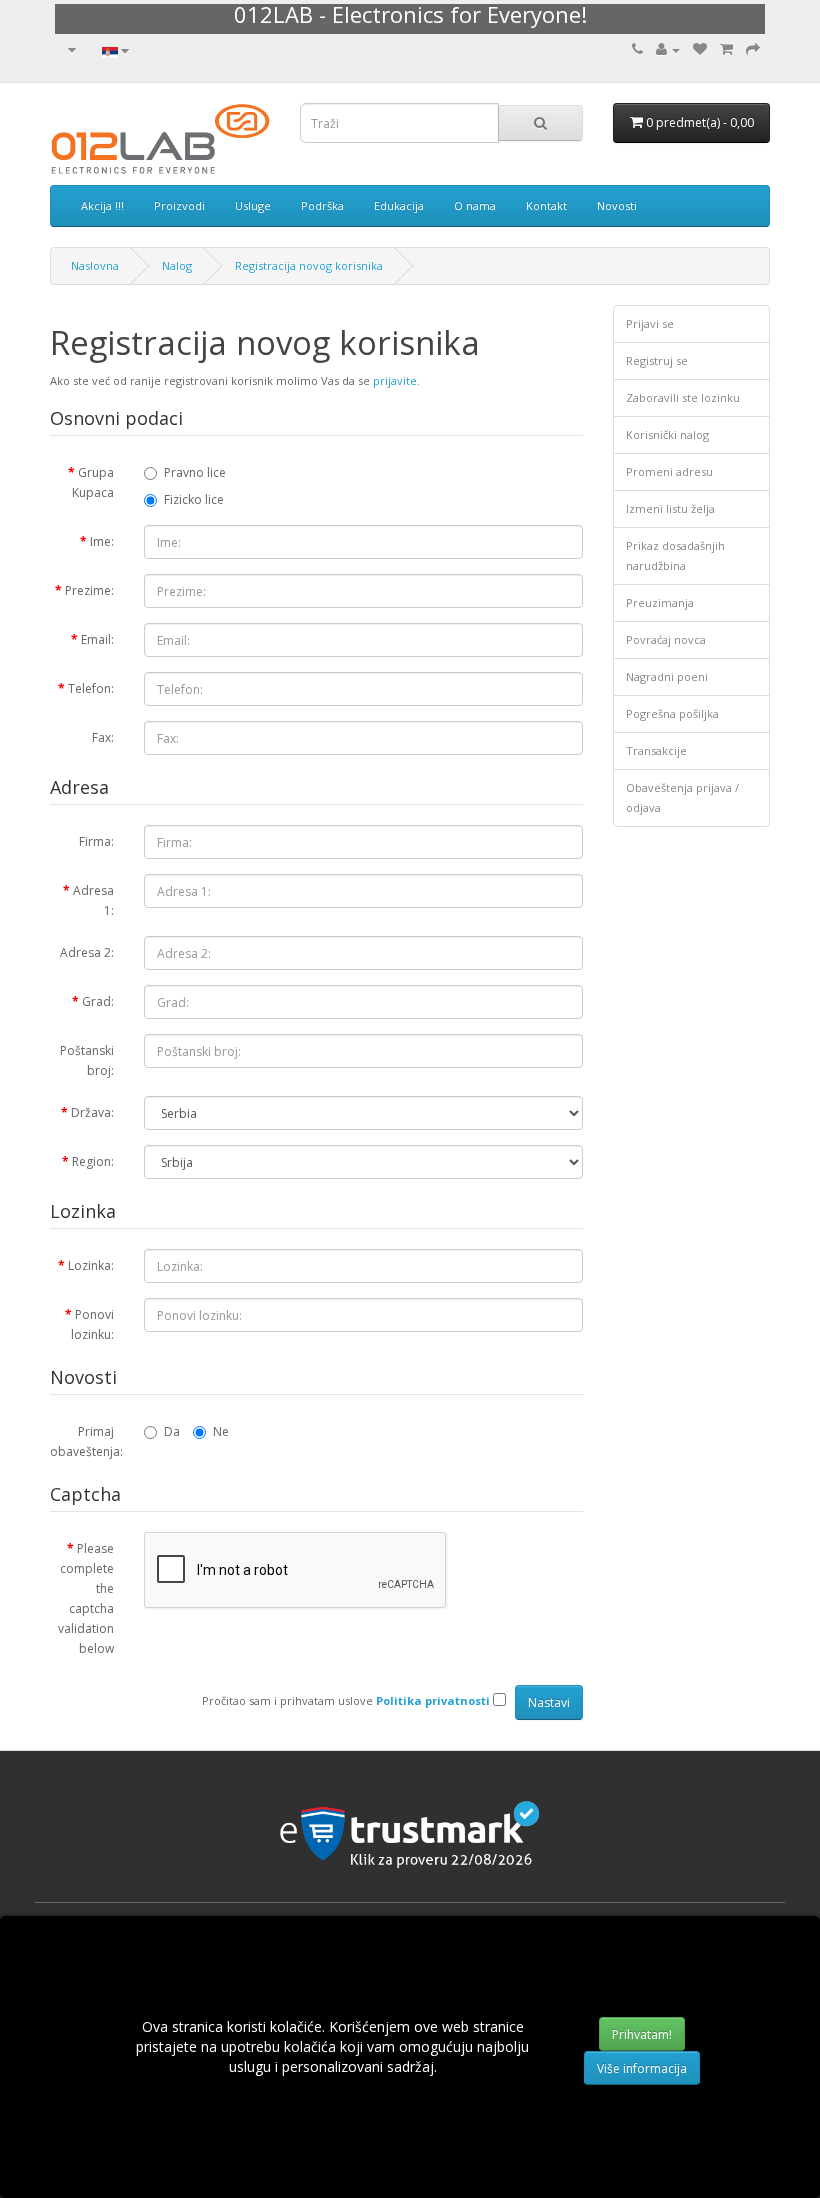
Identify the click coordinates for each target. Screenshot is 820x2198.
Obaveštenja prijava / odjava (682, 797)
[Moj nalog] (668, 49)
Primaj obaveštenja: (86, 1441)
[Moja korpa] (726, 49)
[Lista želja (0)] (700, 49)
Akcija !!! (102, 205)
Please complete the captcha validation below (86, 1598)
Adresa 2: (87, 952)
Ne (221, 1431)
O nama (475, 205)
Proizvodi (179, 205)
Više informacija (642, 2068)
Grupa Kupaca (93, 482)
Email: (97, 639)
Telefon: (91, 688)
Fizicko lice (194, 499)
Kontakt (546, 205)
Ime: (102, 541)
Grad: (98, 1001)
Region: (93, 1161)
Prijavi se (650, 323)
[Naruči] (753, 49)
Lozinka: (91, 1265)
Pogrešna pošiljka (672, 713)
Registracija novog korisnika (309, 265)
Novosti (617, 205)
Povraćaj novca (666, 639)
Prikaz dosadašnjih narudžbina (675, 555)
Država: (92, 1112)
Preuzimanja (660, 602)
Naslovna (95, 265)
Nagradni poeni (667, 676)
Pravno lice (195, 472)
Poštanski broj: (87, 1060)
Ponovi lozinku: (92, 1324)
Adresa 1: (93, 900)
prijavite (395, 380)
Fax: (103, 737)
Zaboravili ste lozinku (683, 397)
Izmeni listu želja (670, 508)
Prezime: (89, 590)
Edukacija (399, 205)
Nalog (177, 265)
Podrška (322, 205)
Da (172, 1431)
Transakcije (656, 750)
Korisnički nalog (667, 434)
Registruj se (657, 360)
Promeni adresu (669, 471)
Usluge (253, 205)
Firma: (96, 841)
